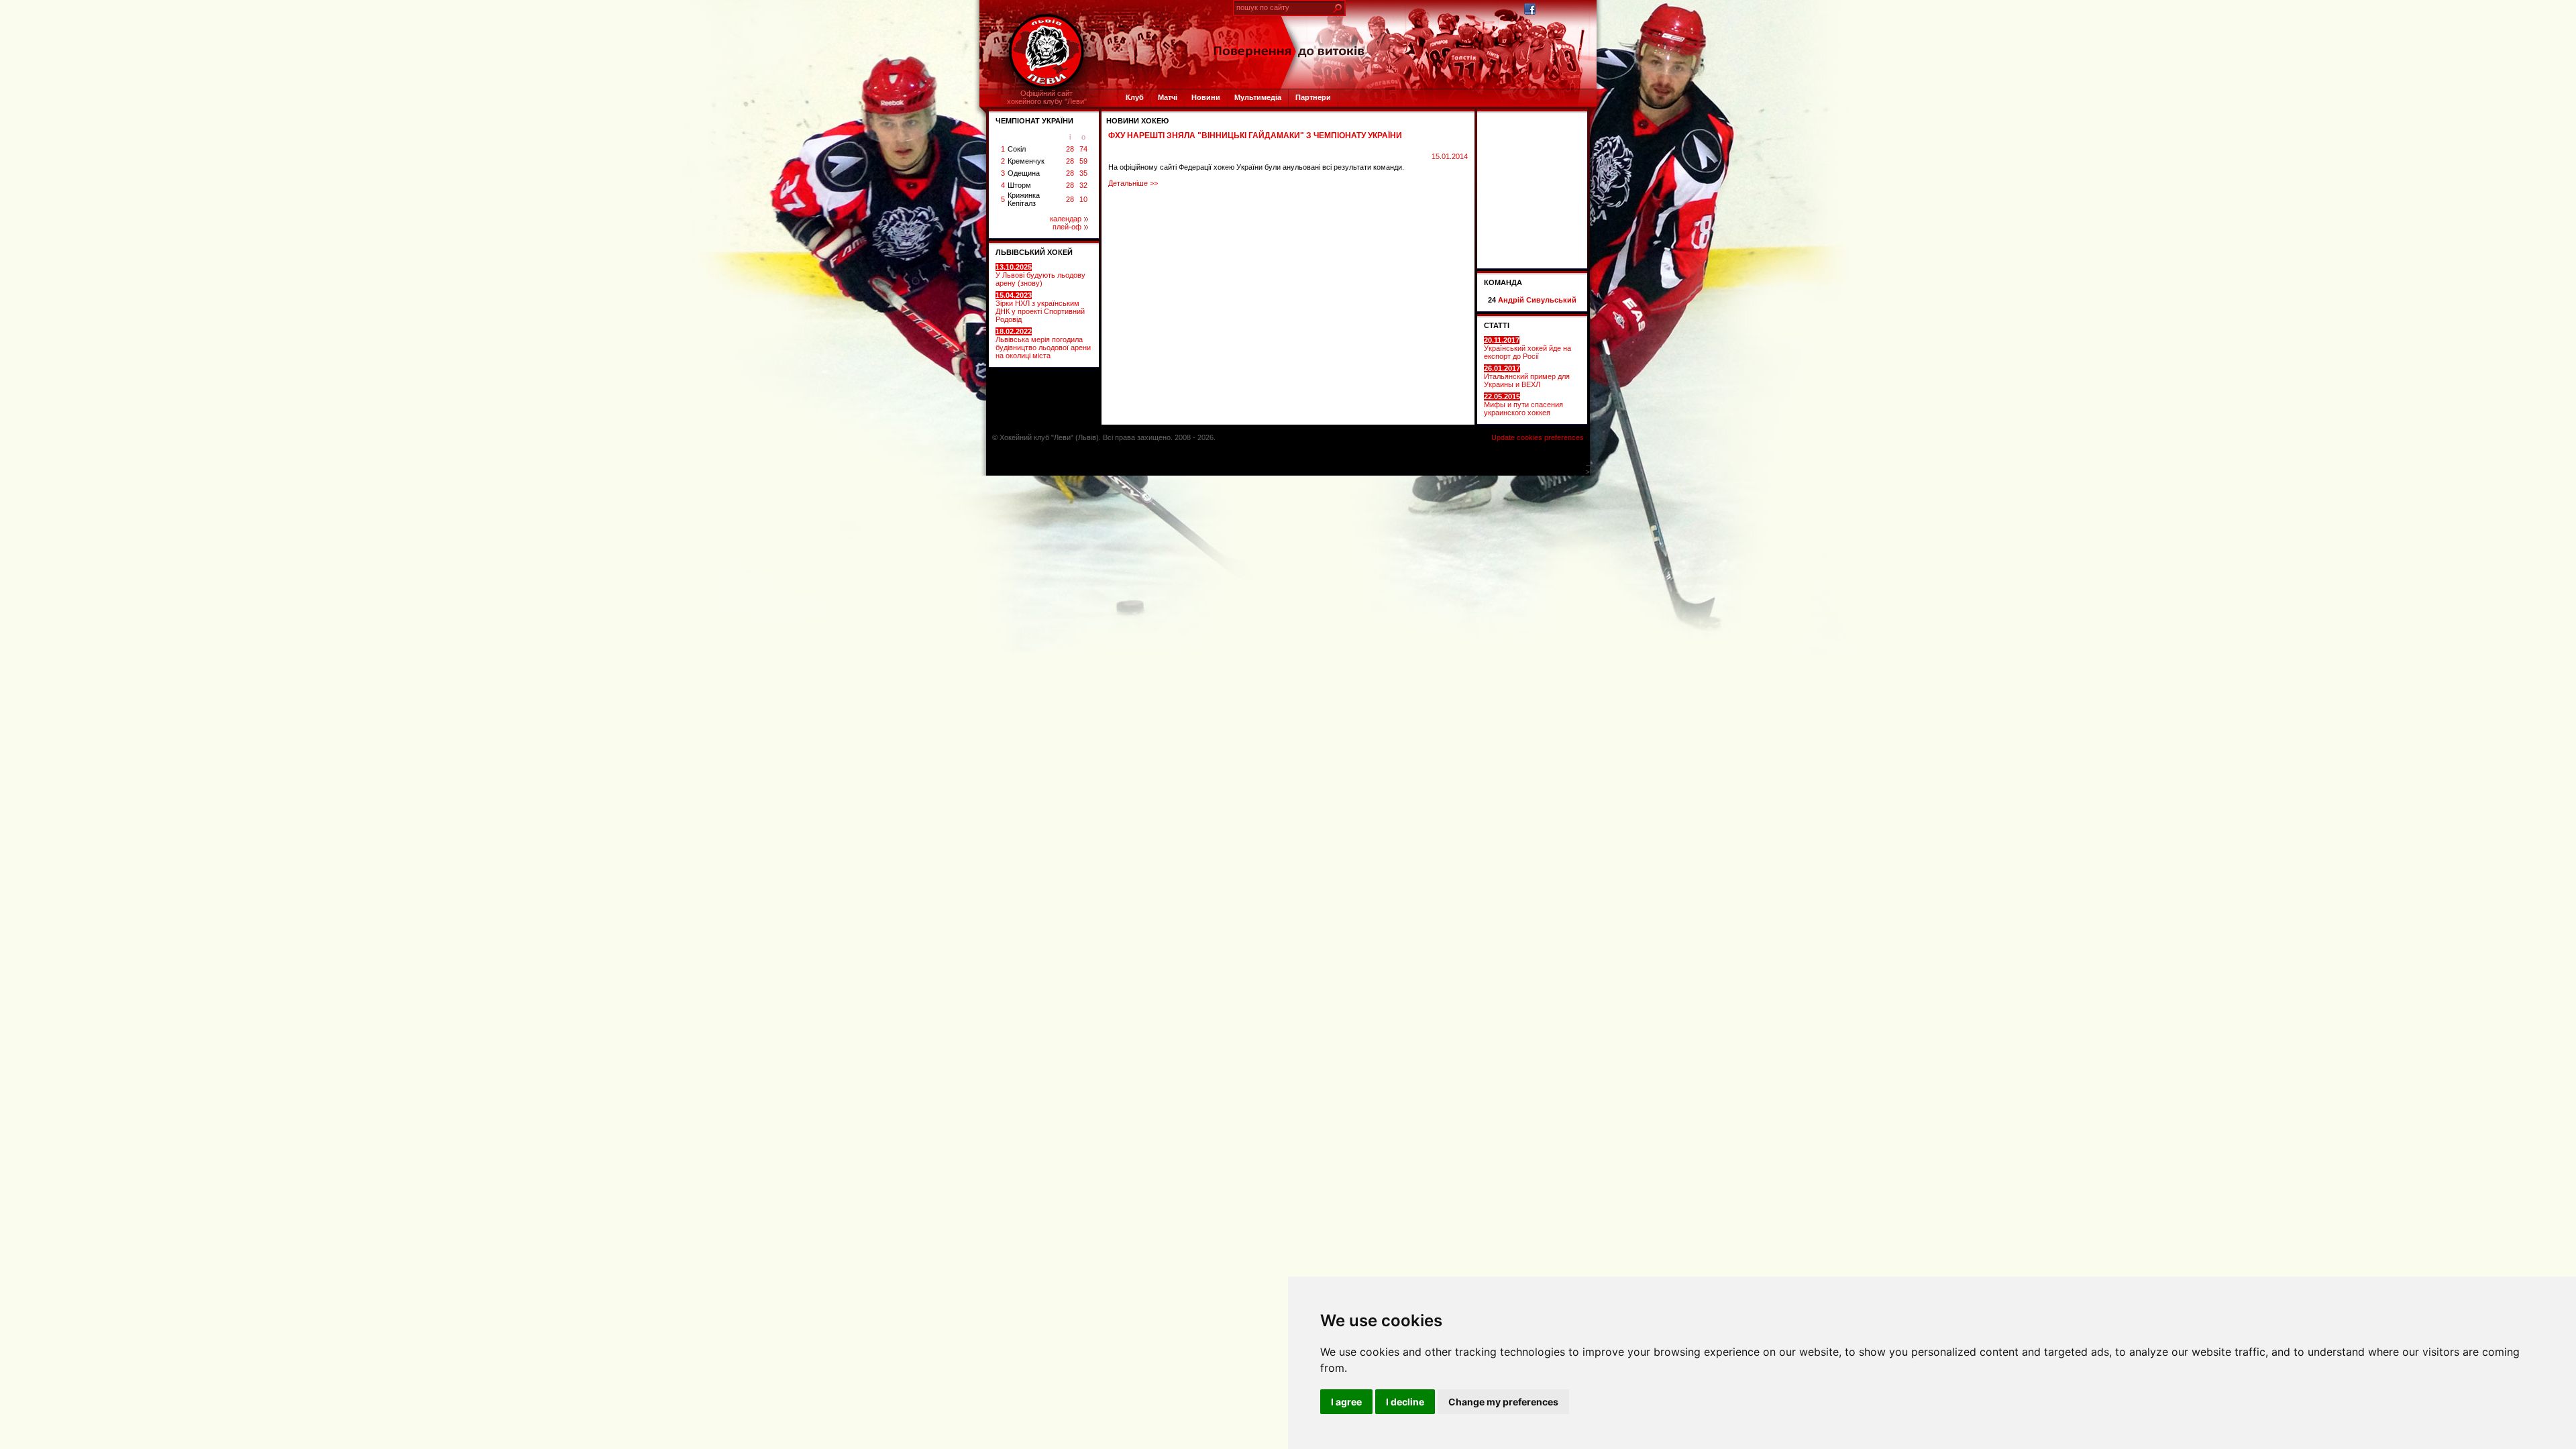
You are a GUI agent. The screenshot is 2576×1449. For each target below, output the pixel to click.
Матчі (1168, 97)
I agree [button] (1346, 1402)
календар (1066, 219)
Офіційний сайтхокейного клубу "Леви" (1047, 97)
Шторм (1019, 185)
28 (1070, 149)
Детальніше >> (1133, 183)
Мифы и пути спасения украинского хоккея (1523, 405)
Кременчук (1026, 161)
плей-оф (1067, 227)
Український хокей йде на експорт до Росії (1527, 348)
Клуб (1135, 97)
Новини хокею (1137, 121)
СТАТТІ (1497, 325)
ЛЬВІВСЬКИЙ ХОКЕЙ (1034, 252)
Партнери (1313, 97)
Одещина (1024, 173)
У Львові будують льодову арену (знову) (1040, 275)
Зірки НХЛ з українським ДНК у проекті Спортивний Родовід (1040, 307)
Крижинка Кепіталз (1024, 199)
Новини (1206, 97)
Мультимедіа (1258, 97)
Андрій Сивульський (1537, 300)
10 (1083, 199)
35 (1083, 173)
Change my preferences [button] (1503, 1402)
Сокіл (1017, 149)
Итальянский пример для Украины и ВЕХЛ (1527, 376)
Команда (1503, 282)
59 (1083, 161)
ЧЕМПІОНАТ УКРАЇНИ (1034, 121)
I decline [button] (1405, 1402)
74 (1083, 149)
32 (1083, 185)
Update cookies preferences (1538, 437)
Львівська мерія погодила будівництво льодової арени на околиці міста (1043, 343)
